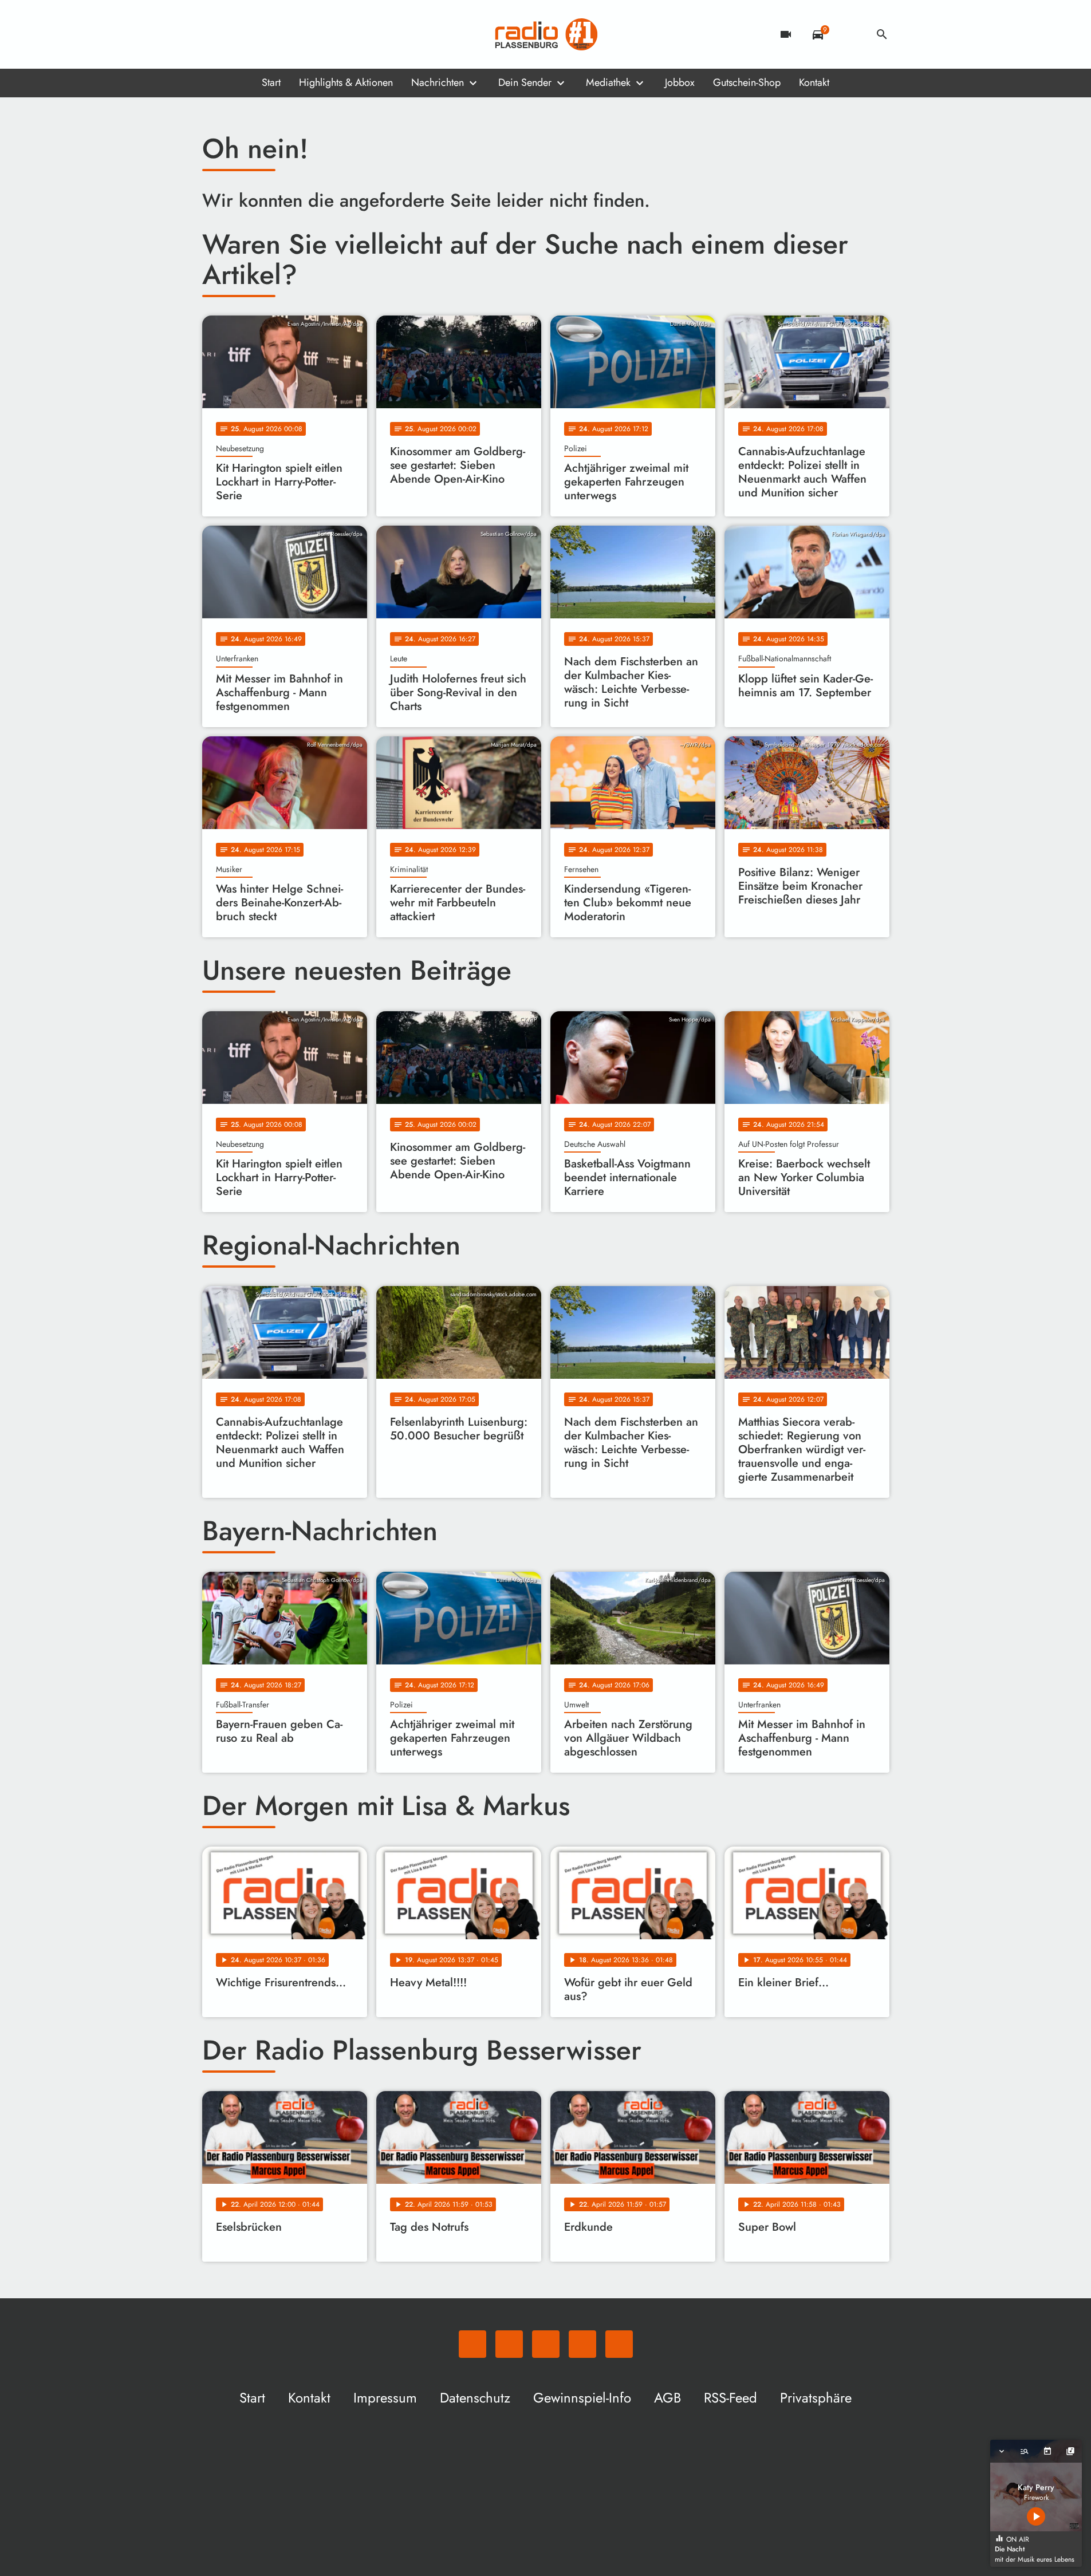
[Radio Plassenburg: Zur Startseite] (546, 34)
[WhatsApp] (214, 34)
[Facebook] (237, 34)
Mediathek (608, 82)
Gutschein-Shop (747, 82)
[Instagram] (259, 34)
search (882, 34)
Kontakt (814, 82)
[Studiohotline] (305, 34)
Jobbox (680, 82)
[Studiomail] (282, 34)
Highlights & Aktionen (346, 82)
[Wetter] (850, 34)
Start (271, 82)
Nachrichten (438, 82)
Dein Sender (525, 82)
